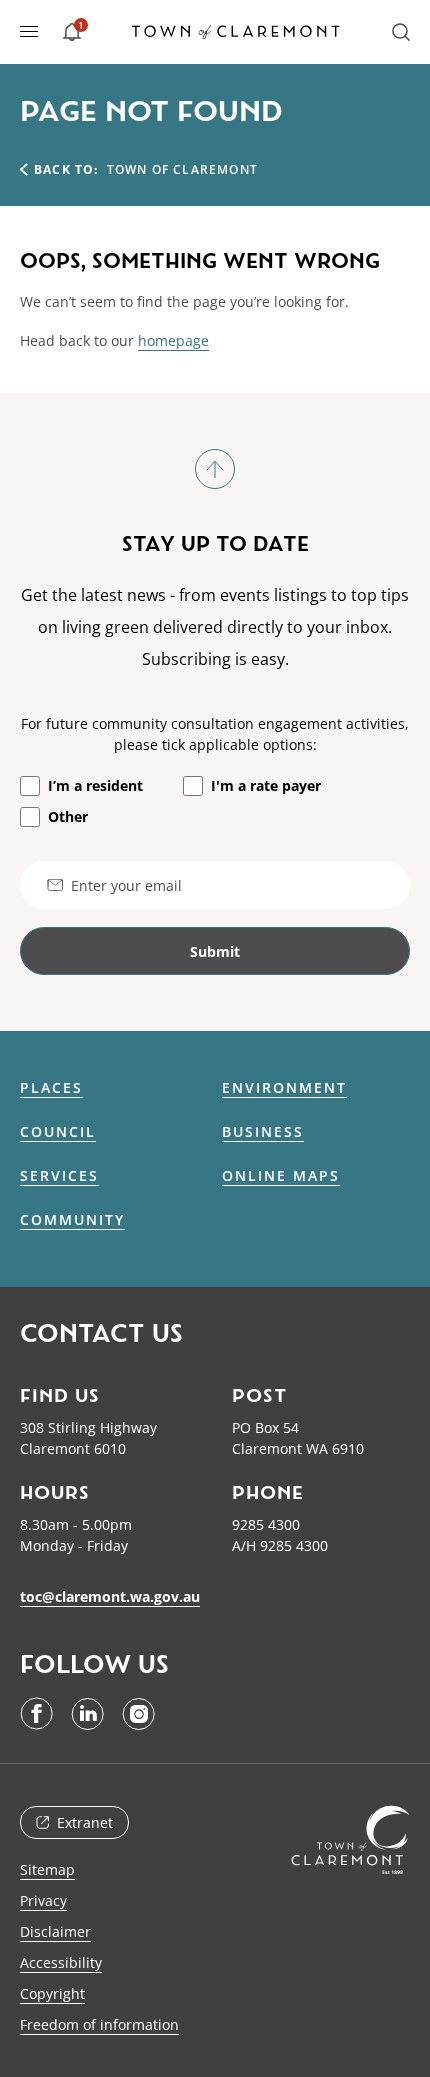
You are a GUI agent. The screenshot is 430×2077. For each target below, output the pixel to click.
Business (263, 1132)
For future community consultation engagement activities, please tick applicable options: (215, 734)
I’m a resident (95, 785)
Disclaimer (55, 1931)
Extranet (85, 1822)
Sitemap (47, 1869)
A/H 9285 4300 (280, 1545)
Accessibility (61, 1962)
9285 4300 (266, 1524)
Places (51, 1088)
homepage (173, 340)
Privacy (43, 1900)
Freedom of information (99, 2024)
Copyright (52, 1993)
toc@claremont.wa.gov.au (110, 1596)
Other (68, 816)
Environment (284, 1088)
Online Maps (281, 1176)
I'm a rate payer (266, 785)
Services (59, 1176)
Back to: (66, 169)
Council (58, 1132)
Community (72, 1220)
